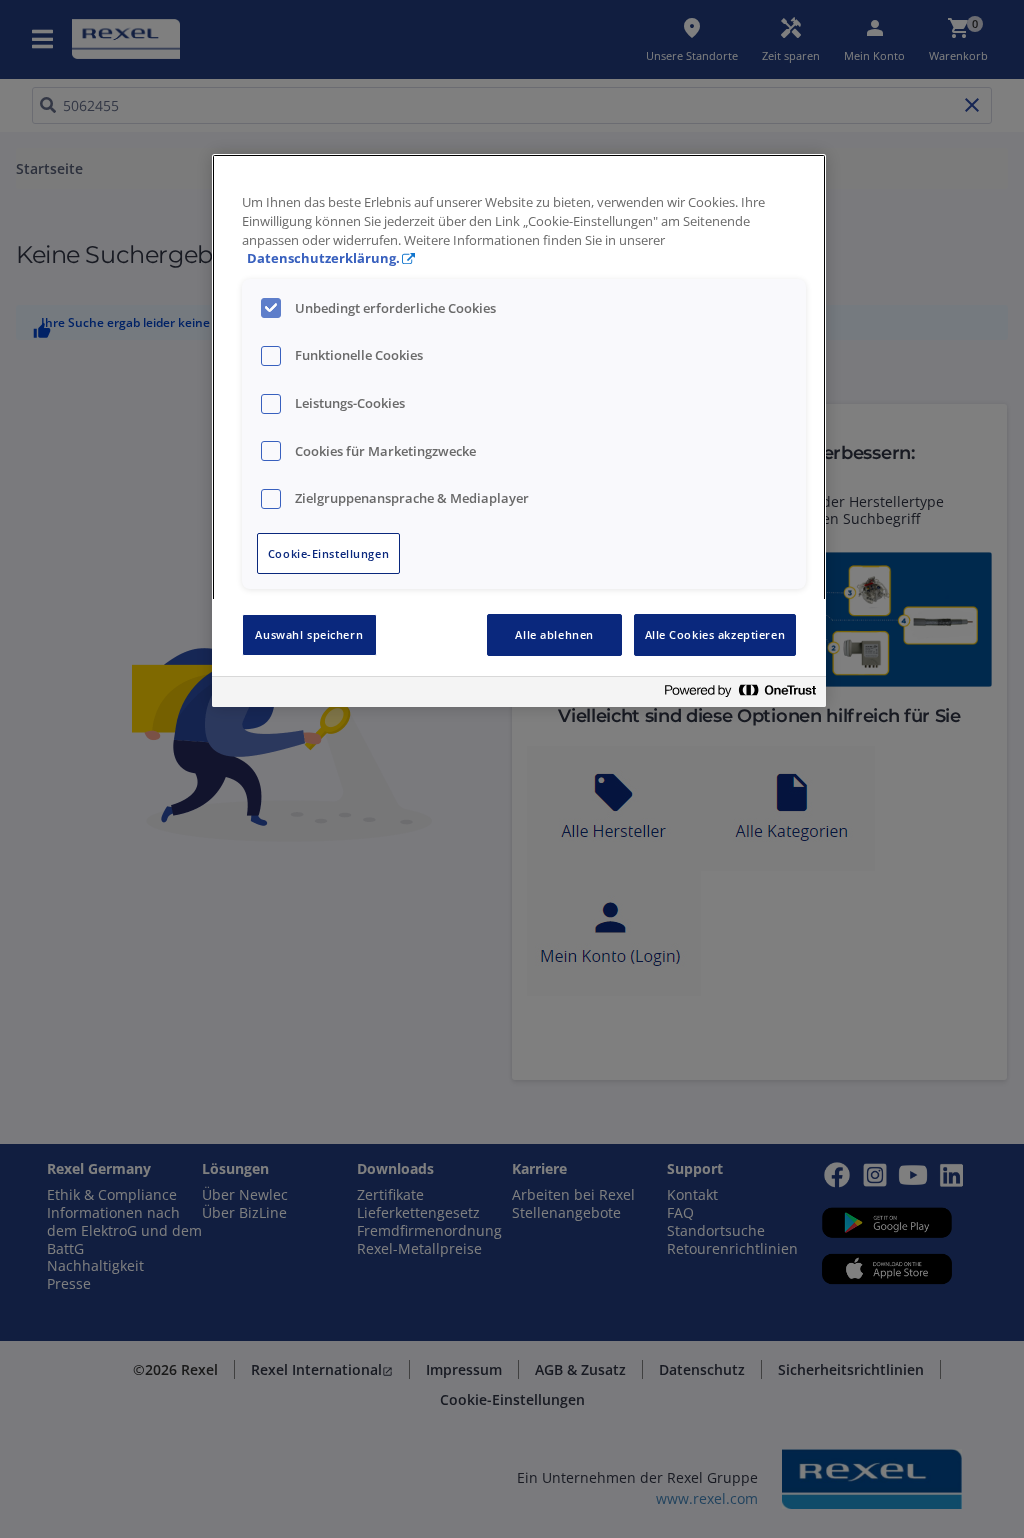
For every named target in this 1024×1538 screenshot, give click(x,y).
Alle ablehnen (554, 634)
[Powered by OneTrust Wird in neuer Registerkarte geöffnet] (740, 694)
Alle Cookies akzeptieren (715, 634)
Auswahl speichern (309, 634)
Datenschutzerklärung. (323, 258)
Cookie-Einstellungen (328, 553)
